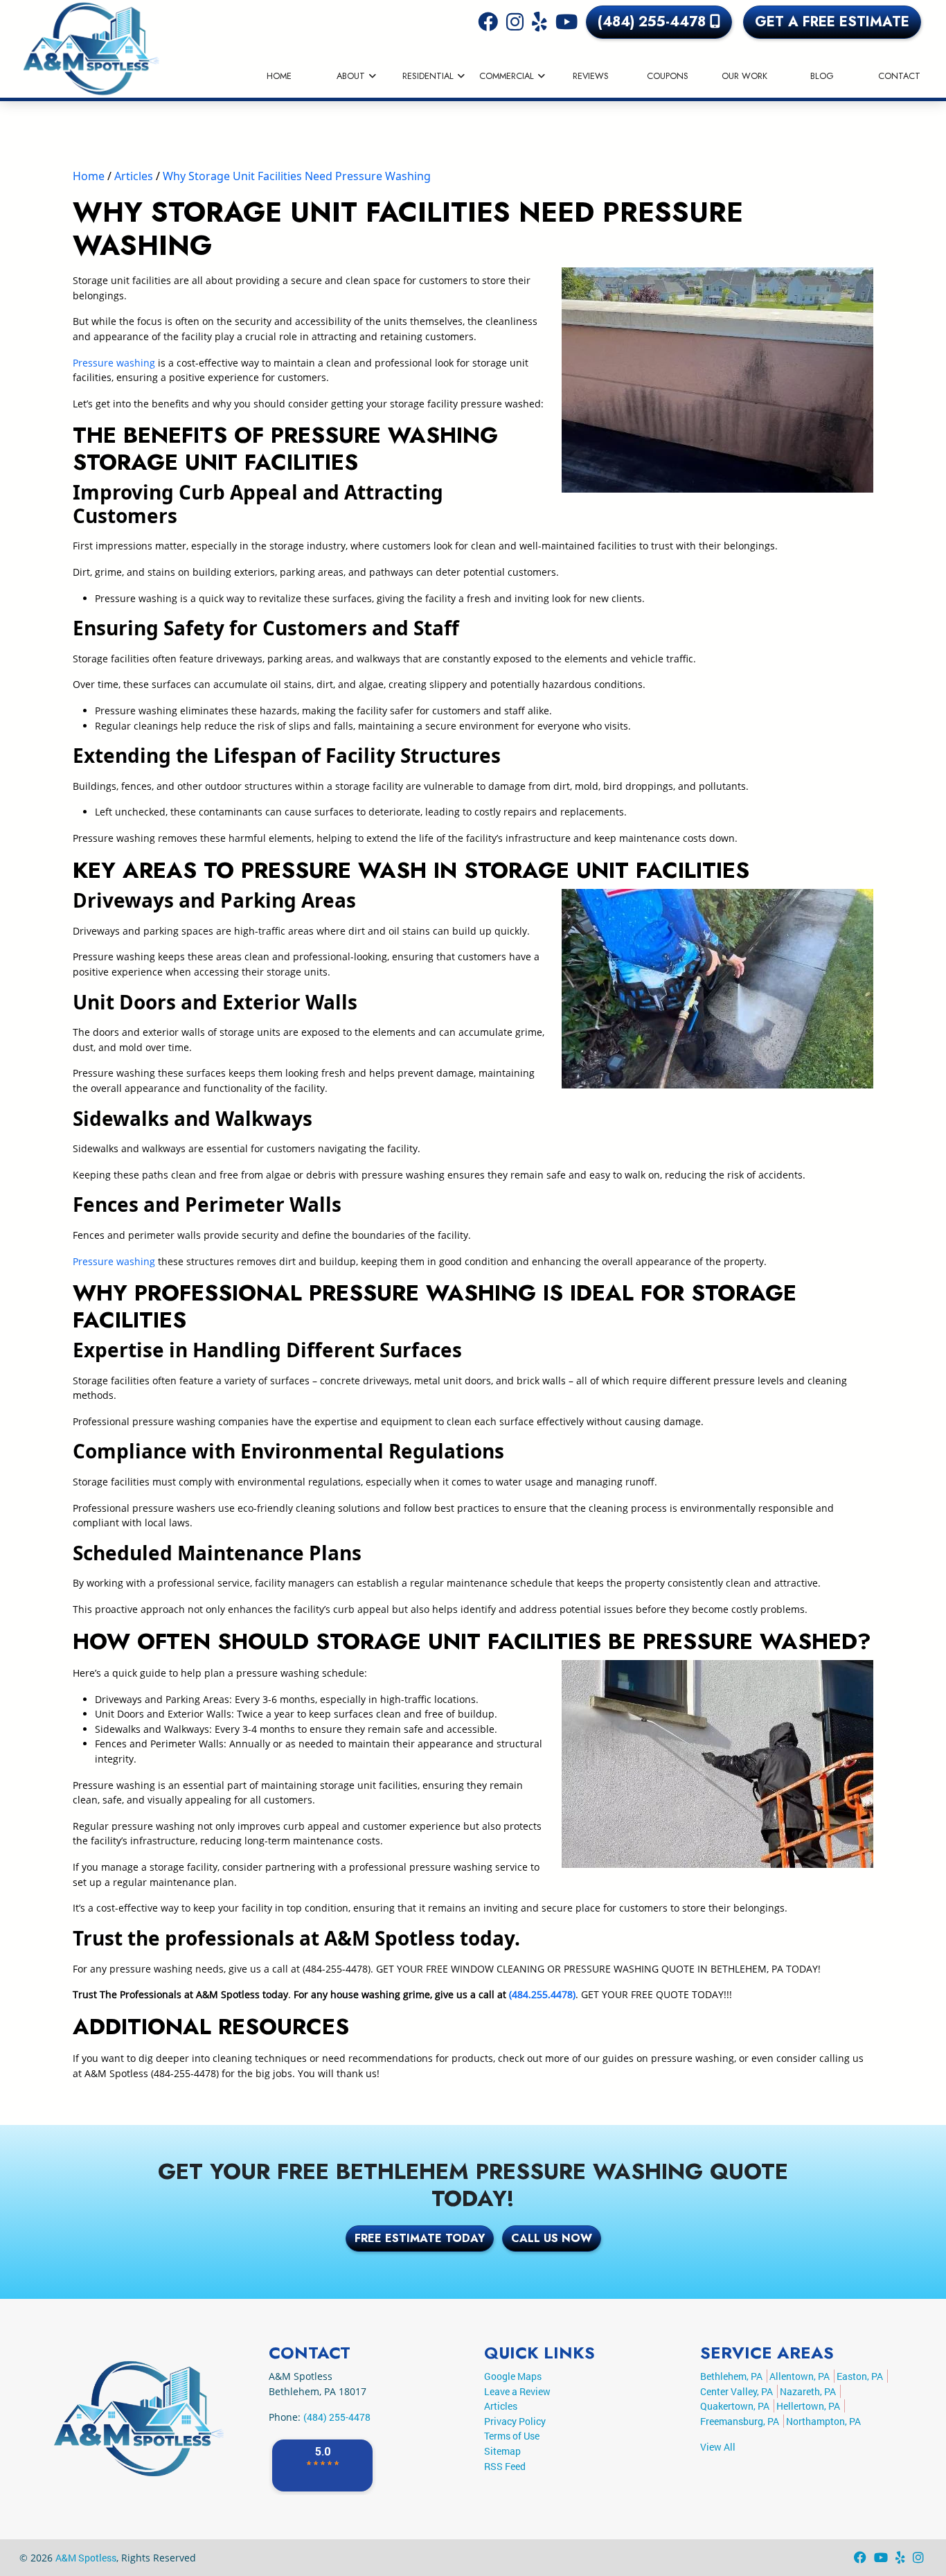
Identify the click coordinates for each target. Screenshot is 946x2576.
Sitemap (502, 2451)
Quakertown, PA (735, 2406)
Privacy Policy (515, 2421)
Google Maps (513, 2376)
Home (89, 176)
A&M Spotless (86, 2558)
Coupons (668, 76)
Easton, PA (860, 2376)
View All (718, 2447)
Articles (134, 176)
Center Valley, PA (737, 2391)
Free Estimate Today (420, 2238)
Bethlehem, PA (731, 2376)
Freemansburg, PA (740, 2421)
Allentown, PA (800, 2376)
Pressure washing (114, 363)
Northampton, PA (823, 2421)
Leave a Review (517, 2391)
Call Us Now (552, 2238)
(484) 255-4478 (654, 22)
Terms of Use (512, 2436)
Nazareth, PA (808, 2391)
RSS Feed (505, 2466)
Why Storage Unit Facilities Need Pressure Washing (297, 176)
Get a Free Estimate (832, 22)
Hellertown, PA (808, 2406)
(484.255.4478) (542, 1994)
